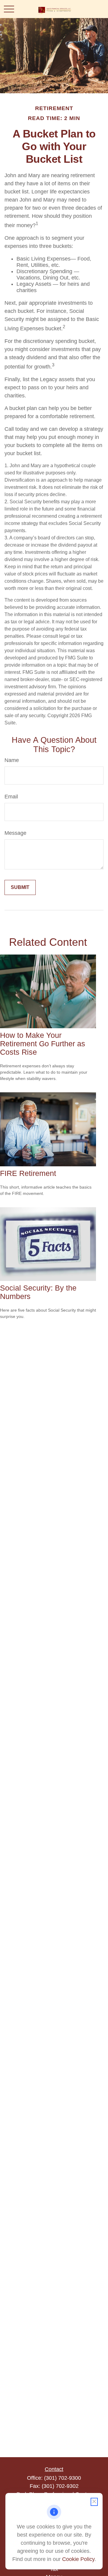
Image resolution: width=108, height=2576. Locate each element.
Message (15, 833)
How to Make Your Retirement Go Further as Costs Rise (43, 1044)
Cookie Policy (78, 2559)
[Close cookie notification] (94, 2502)
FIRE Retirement (28, 1173)
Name (12, 760)
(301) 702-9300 (63, 2478)
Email (11, 797)
